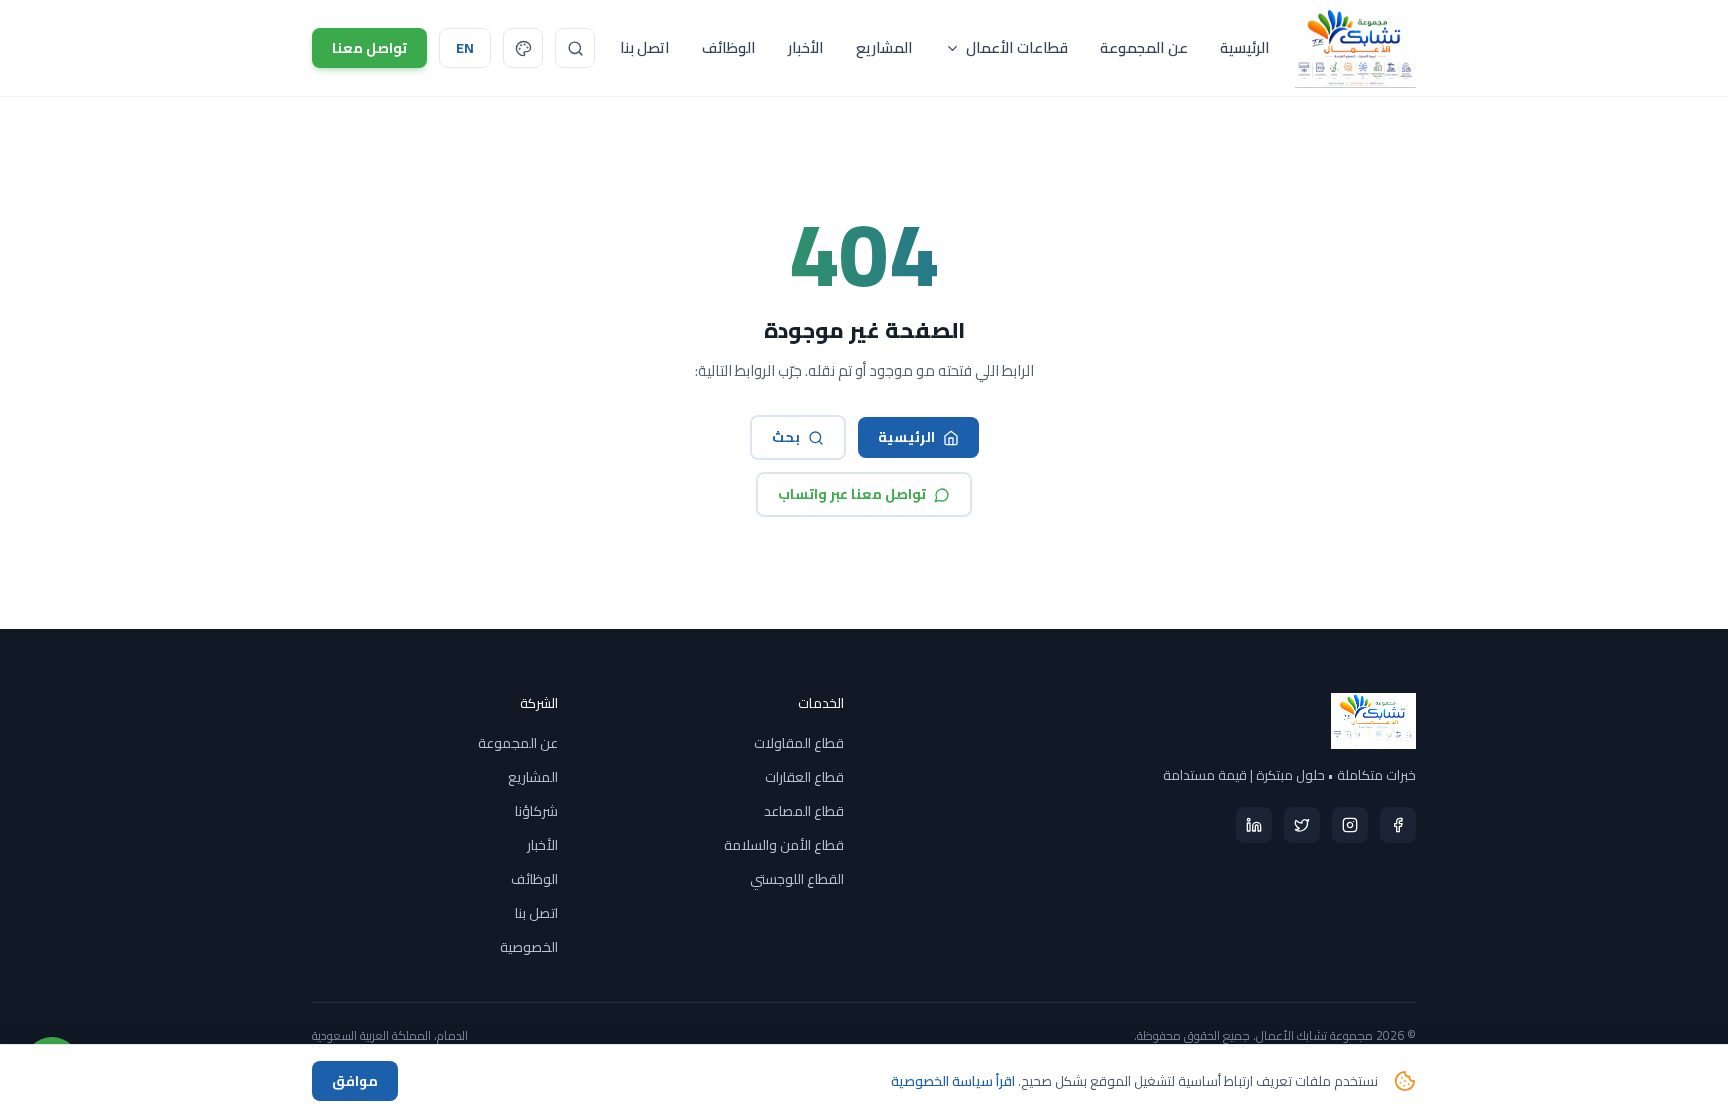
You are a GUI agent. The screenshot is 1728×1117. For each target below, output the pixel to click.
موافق (355, 1081)
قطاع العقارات (804, 777)
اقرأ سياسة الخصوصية (953, 1081)
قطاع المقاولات (799, 743)
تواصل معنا (369, 48)
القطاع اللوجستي (797, 879)
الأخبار (806, 47)
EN (465, 48)
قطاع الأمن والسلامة (784, 845)
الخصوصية (529, 947)
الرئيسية (1245, 47)
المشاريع (884, 47)
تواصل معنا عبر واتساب (852, 494)
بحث (786, 437)
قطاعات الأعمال (1017, 47)
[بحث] (575, 48)
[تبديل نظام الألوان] (523, 48)
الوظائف (729, 47)
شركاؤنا (536, 811)
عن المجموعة (1144, 47)
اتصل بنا (645, 47)
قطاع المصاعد (804, 811)
